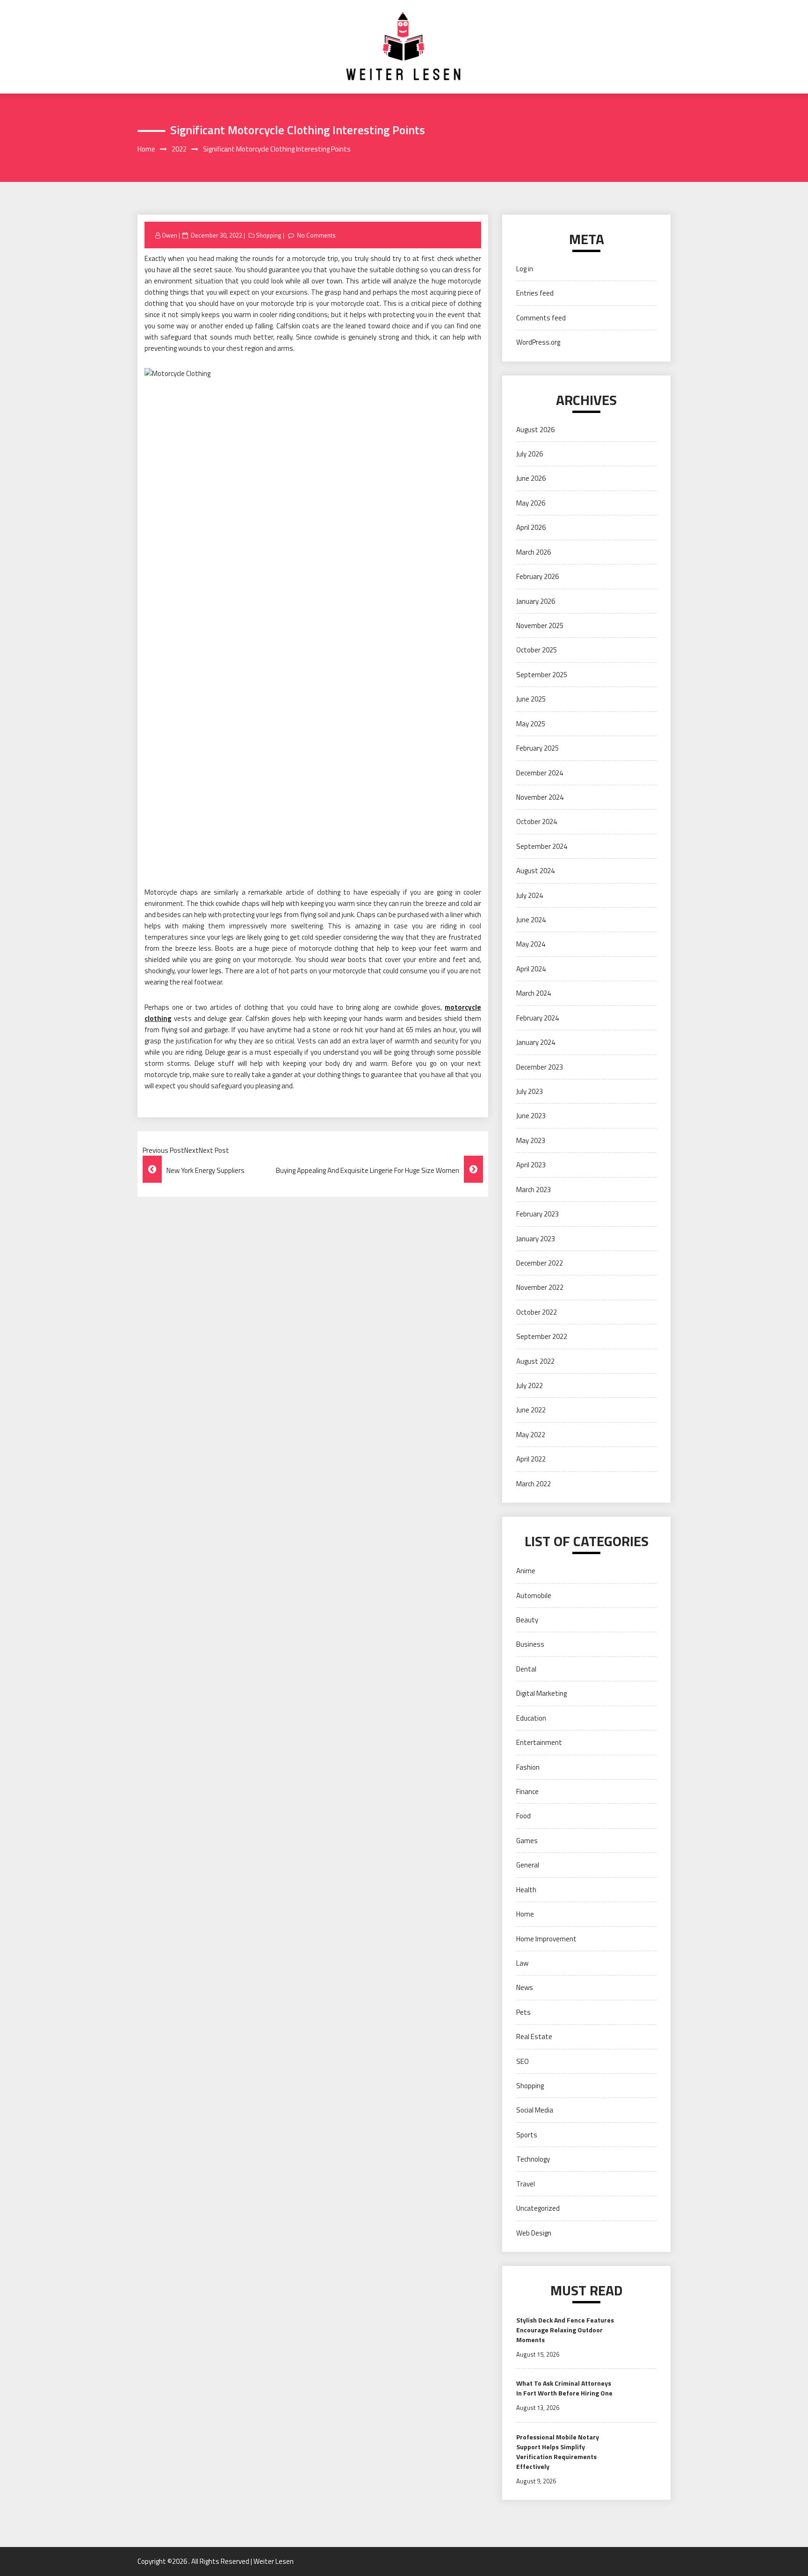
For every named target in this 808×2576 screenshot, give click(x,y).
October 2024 (537, 821)
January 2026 (536, 601)
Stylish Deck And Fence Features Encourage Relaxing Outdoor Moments (565, 2330)
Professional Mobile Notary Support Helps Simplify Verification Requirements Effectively (558, 2452)
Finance (527, 1791)
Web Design (534, 2233)
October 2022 (537, 1312)
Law (522, 1963)
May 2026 (531, 503)
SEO (523, 2061)
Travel (526, 2184)
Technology (533, 2159)
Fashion (528, 1767)
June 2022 (531, 1410)
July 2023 (530, 1091)
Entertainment (539, 1742)
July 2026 (530, 454)
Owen (170, 235)
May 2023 (531, 1140)
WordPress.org (538, 342)
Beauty (527, 1620)
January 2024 (536, 1042)
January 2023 (536, 1239)
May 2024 (531, 944)
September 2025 (542, 675)
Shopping (269, 235)
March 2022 (534, 1484)
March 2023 (534, 1190)
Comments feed (541, 318)
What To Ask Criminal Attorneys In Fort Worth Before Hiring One (564, 2388)
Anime (526, 1571)
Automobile (534, 1596)
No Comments (316, 235)
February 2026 (537, 576)
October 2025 (537, 650)
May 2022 (531, 1435)
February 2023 (537, 1214)
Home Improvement (546, 1939)
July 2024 (530, 895)
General (528, 1865)
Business (530, 1644)
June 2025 (531, 699)
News (525, 1987)
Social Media (535, 2110)
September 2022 (542, 1336)
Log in (525, 269)
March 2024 (534, 993)
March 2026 (534, 552)
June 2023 (531, 1116)
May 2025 (531, 724)
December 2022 (540, 1263)
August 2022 (535, 1361)
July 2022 (530, 1386)
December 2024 (540, 773)
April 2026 (531, 527)
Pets (523, 2012)
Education (531, 1718)
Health (526, 1890)
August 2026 (535, 430)
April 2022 (531, 1459)
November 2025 (540, 626)
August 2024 (535, 871)
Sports (527, 2135)
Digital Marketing (541, 1693)
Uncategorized (538, 2208)
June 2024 (531, 920)
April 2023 (531, 1165)
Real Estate (534, 2037)
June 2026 (531, 478)
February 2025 (537, 748)
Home (525, 1914)
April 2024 (531, 969)
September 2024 (542, 846)
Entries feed (535, 293)
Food (523, 1816)
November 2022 (540, 1287)
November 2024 (540, 797)
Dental (526, 1669)
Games (527, 1841)
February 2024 (537, 1018)
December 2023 (540, 1067)
